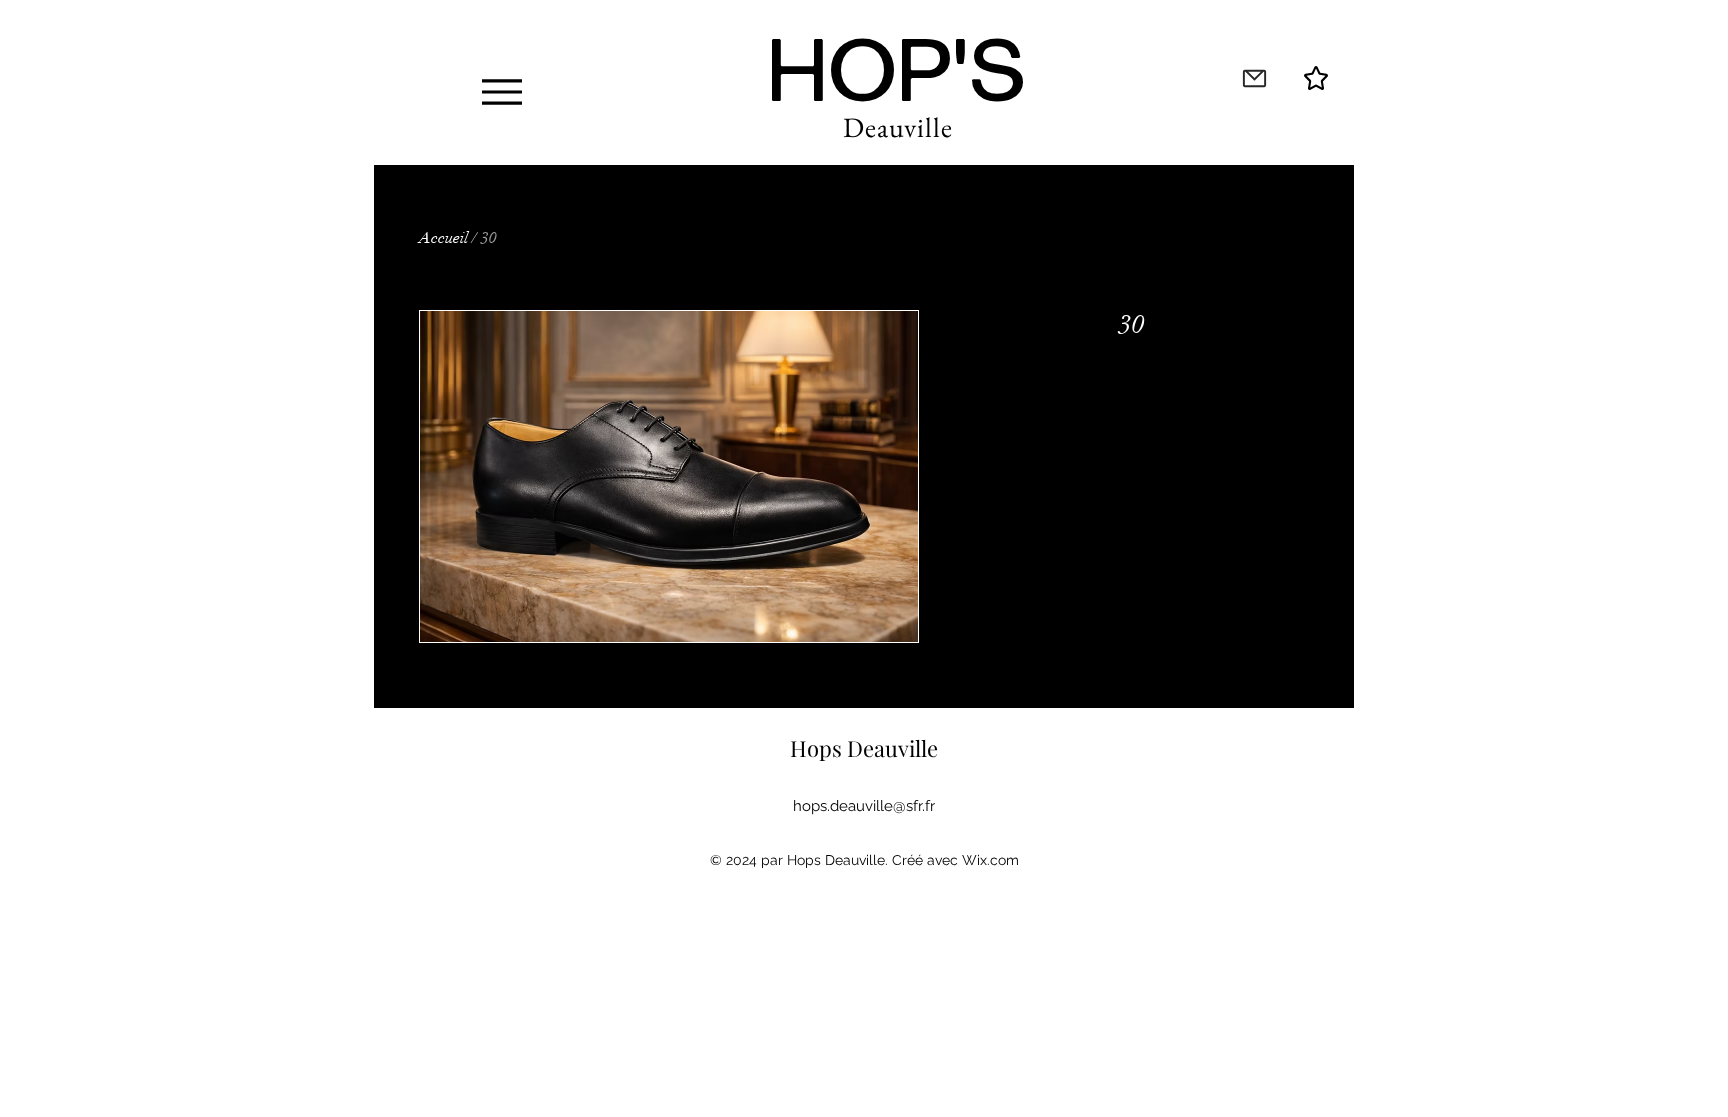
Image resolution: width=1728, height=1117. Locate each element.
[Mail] (1254, 78)
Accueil (443, 238)
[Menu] (501, 91)
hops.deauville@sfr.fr (864, 806)
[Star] (1316, 78)
